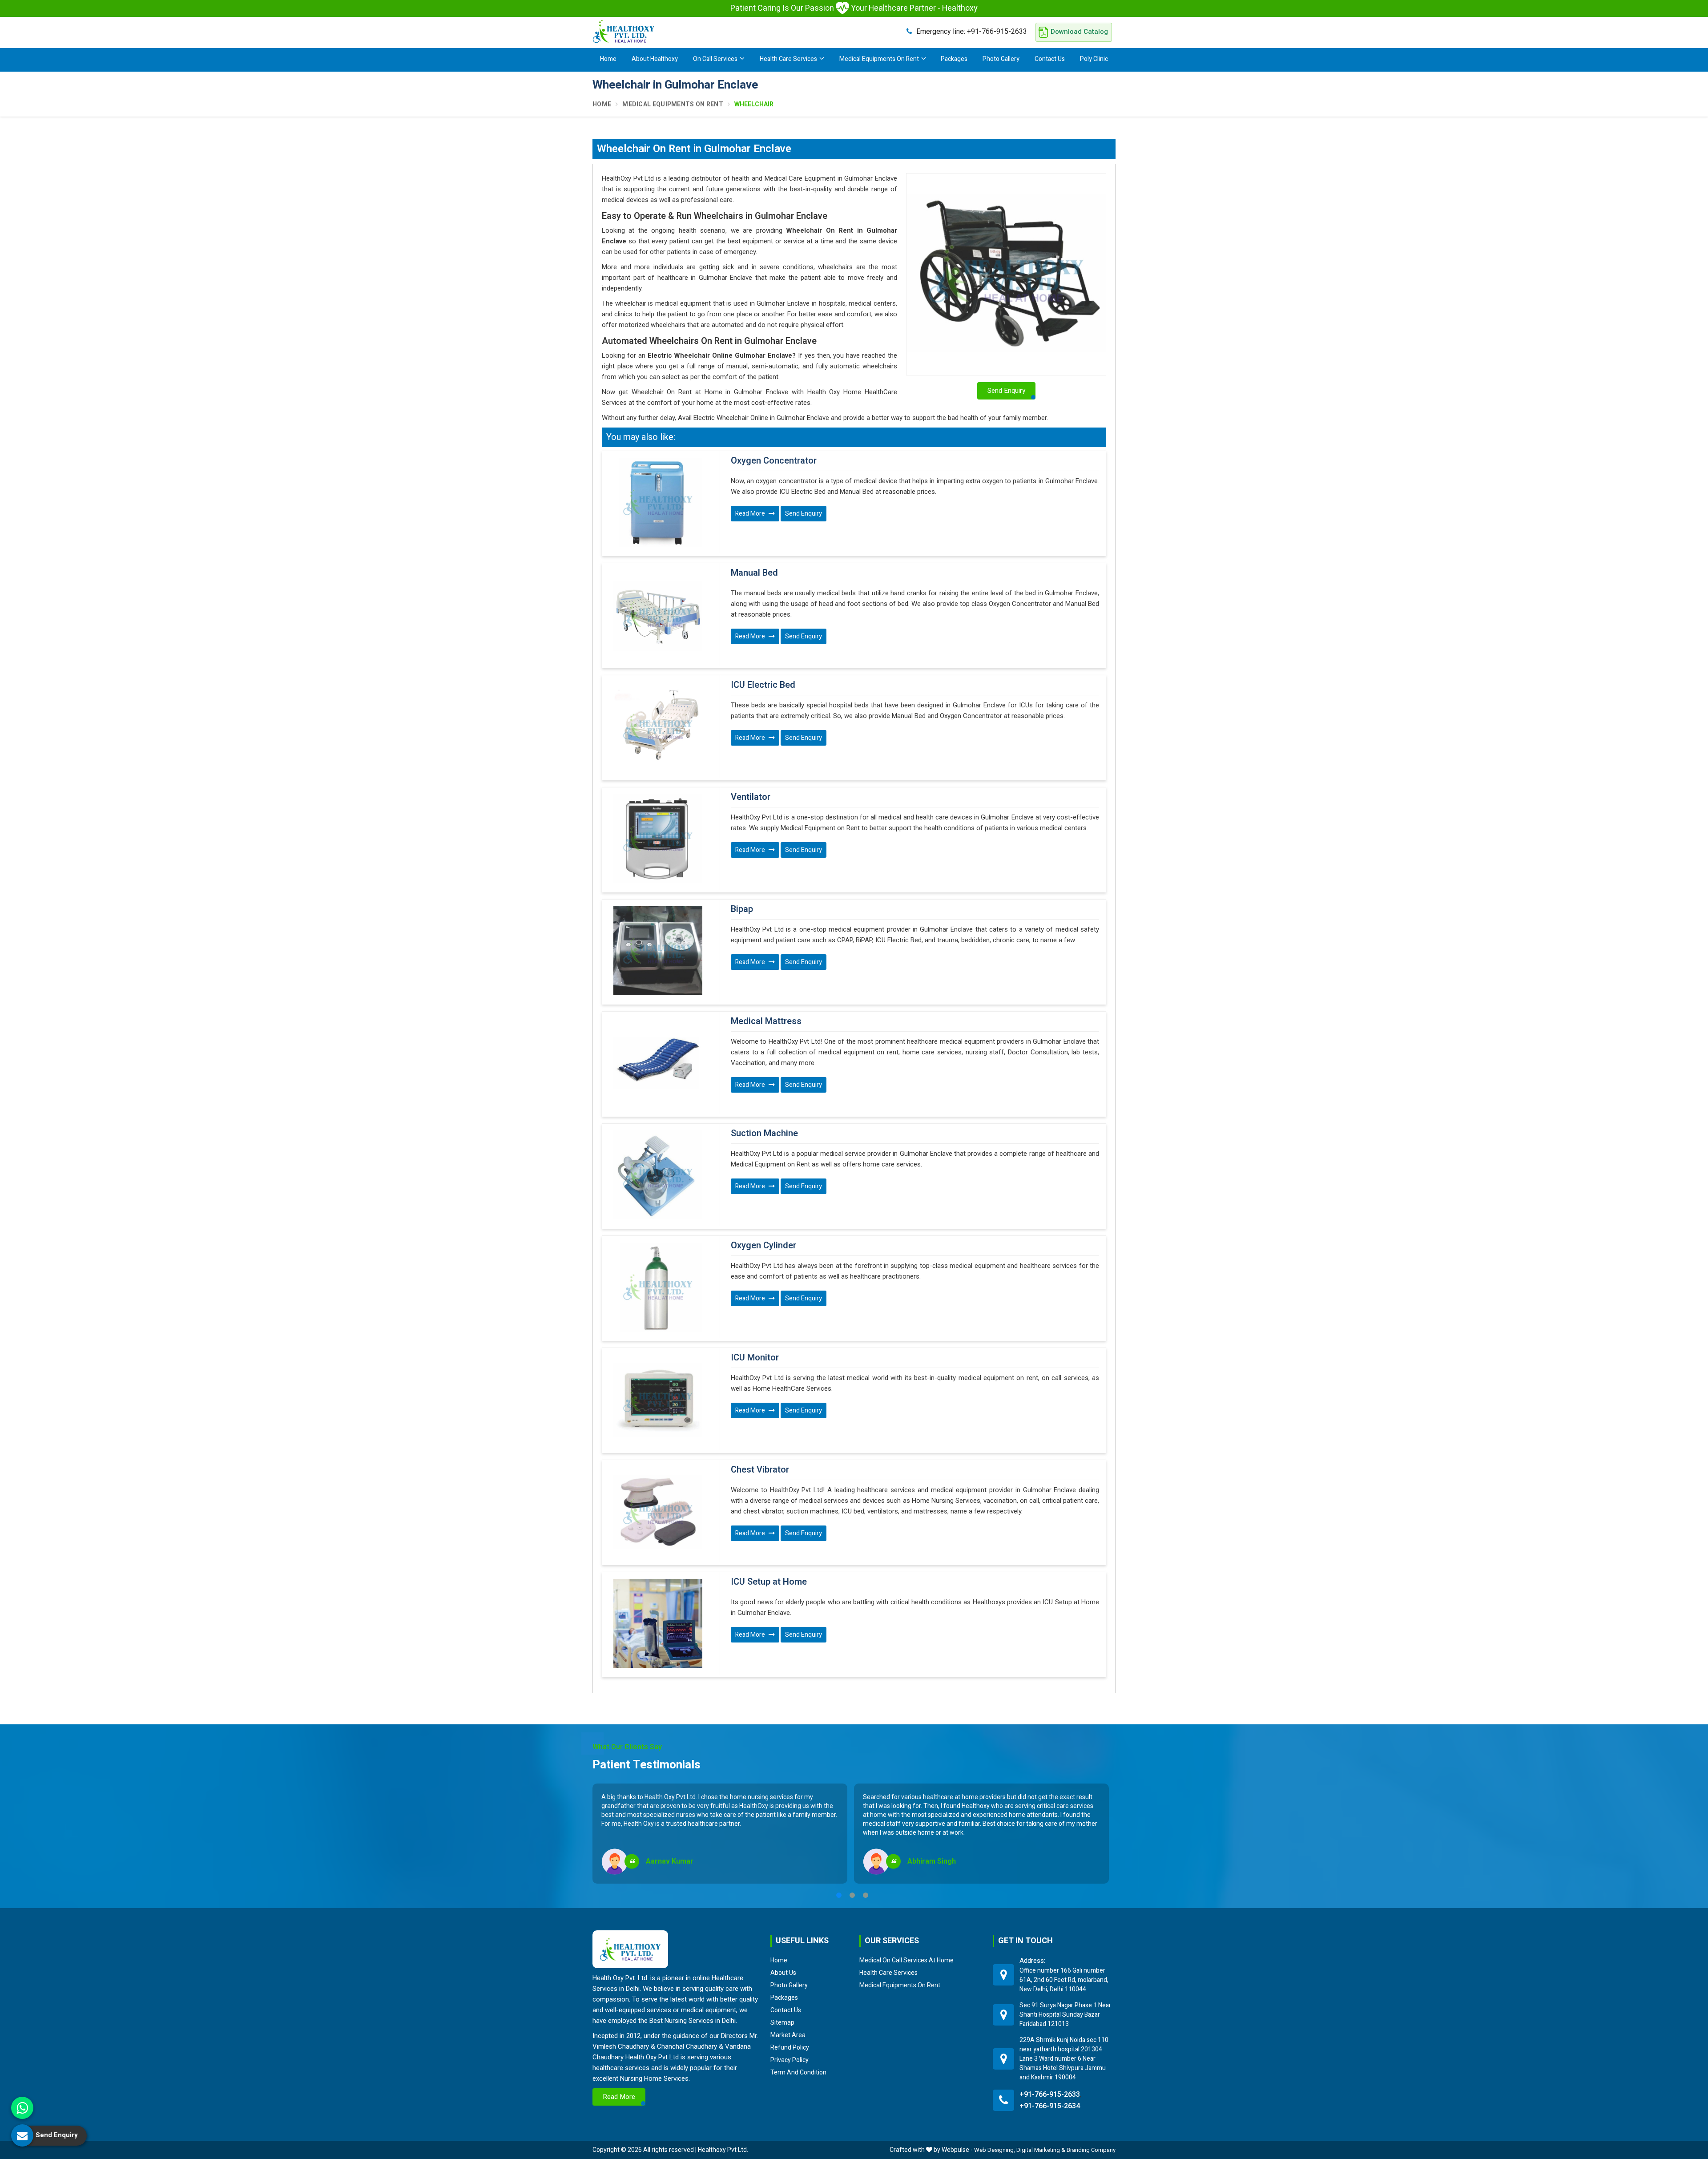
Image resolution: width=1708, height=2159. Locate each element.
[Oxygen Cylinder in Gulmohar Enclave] (658, 1287)
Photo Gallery (1001, 59)
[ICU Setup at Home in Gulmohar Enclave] (658, 1623)
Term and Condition (798, 2072)
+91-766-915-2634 (1050, 2106)
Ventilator (751, 797)
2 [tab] (852, 1895)
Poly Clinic (1094, 59)
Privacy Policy (790, 2060)
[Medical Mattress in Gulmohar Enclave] (658, 1063)
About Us (783, 1973)
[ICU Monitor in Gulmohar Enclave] (658, 1399)
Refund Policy (790, 2047)
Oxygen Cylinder (763, 1246)
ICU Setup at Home (769, 1582)
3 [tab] (866, 1895)
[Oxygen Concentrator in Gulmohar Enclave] (658, 502)
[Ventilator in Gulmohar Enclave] (658, 839)
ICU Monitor (755, 1358)
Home (608, 59)
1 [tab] (839, 1895)
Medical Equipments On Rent (879, 59)
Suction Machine (764, 1134)
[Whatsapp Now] (22, 2108)
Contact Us (1050, 59)
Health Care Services (788, 59)
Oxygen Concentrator (774, 461)
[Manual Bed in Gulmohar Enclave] (658, 614)
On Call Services (715, 59)
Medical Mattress (766, 1021)
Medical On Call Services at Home (906, 1960)
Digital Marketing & (1041, 2150)
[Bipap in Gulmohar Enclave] (658, 951)
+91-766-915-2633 (972, 31)
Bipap (742, 909)
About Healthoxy (655, 59)
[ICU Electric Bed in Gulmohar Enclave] (658, 726)
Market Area (788, 2035)
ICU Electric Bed (763, 685)
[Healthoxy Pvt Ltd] (624, 31)
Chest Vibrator (760, 1470)
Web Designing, (995, 2150)
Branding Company (1091, 2150)
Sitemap (782, 2022)
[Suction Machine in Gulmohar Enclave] (658, 1175)
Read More (751, 514)
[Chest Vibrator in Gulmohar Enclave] (658, 1511)
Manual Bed (754, 573)
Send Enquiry (804, 514)
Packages (954, 59)
